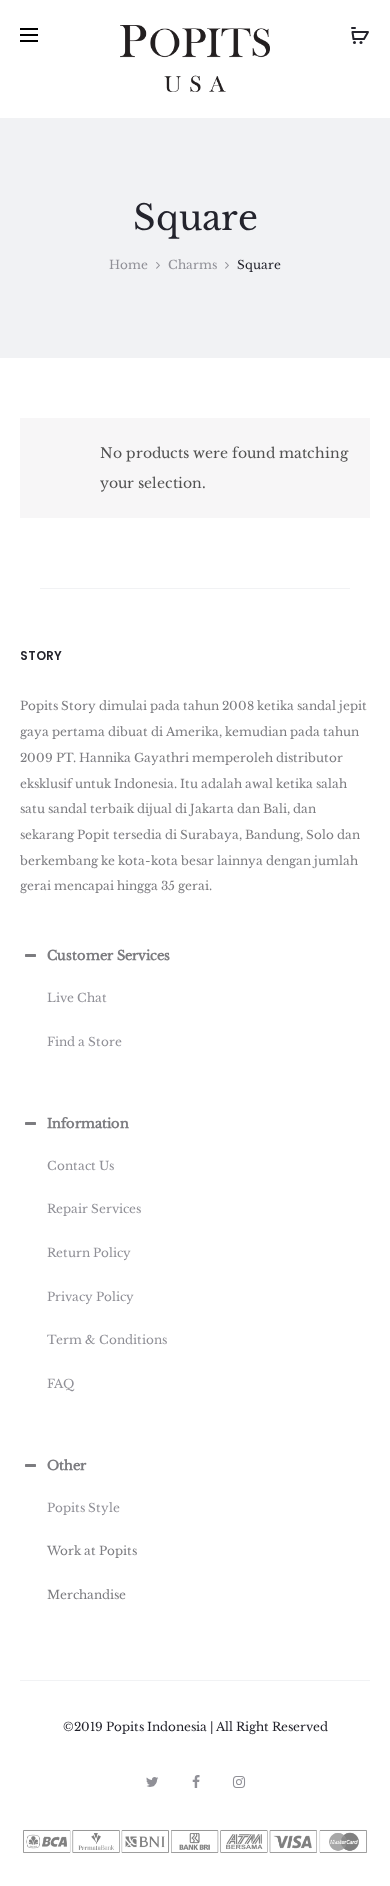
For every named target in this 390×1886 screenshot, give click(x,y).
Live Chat (77, 997)
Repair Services (94, 1208)
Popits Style (83, 1507)
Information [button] (88, 1123)
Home (128, 264)
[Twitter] (152, 1782)
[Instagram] (239, 1782)
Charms (192, 264)
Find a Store (84, 1041)
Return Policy (89, 1252)
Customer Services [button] (108, 955)
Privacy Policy (90, 1296)
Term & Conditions (107, 1339)
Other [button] (66, 1465)
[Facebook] (196, 1782)
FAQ (60, 1383)
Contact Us (80, 1165)
